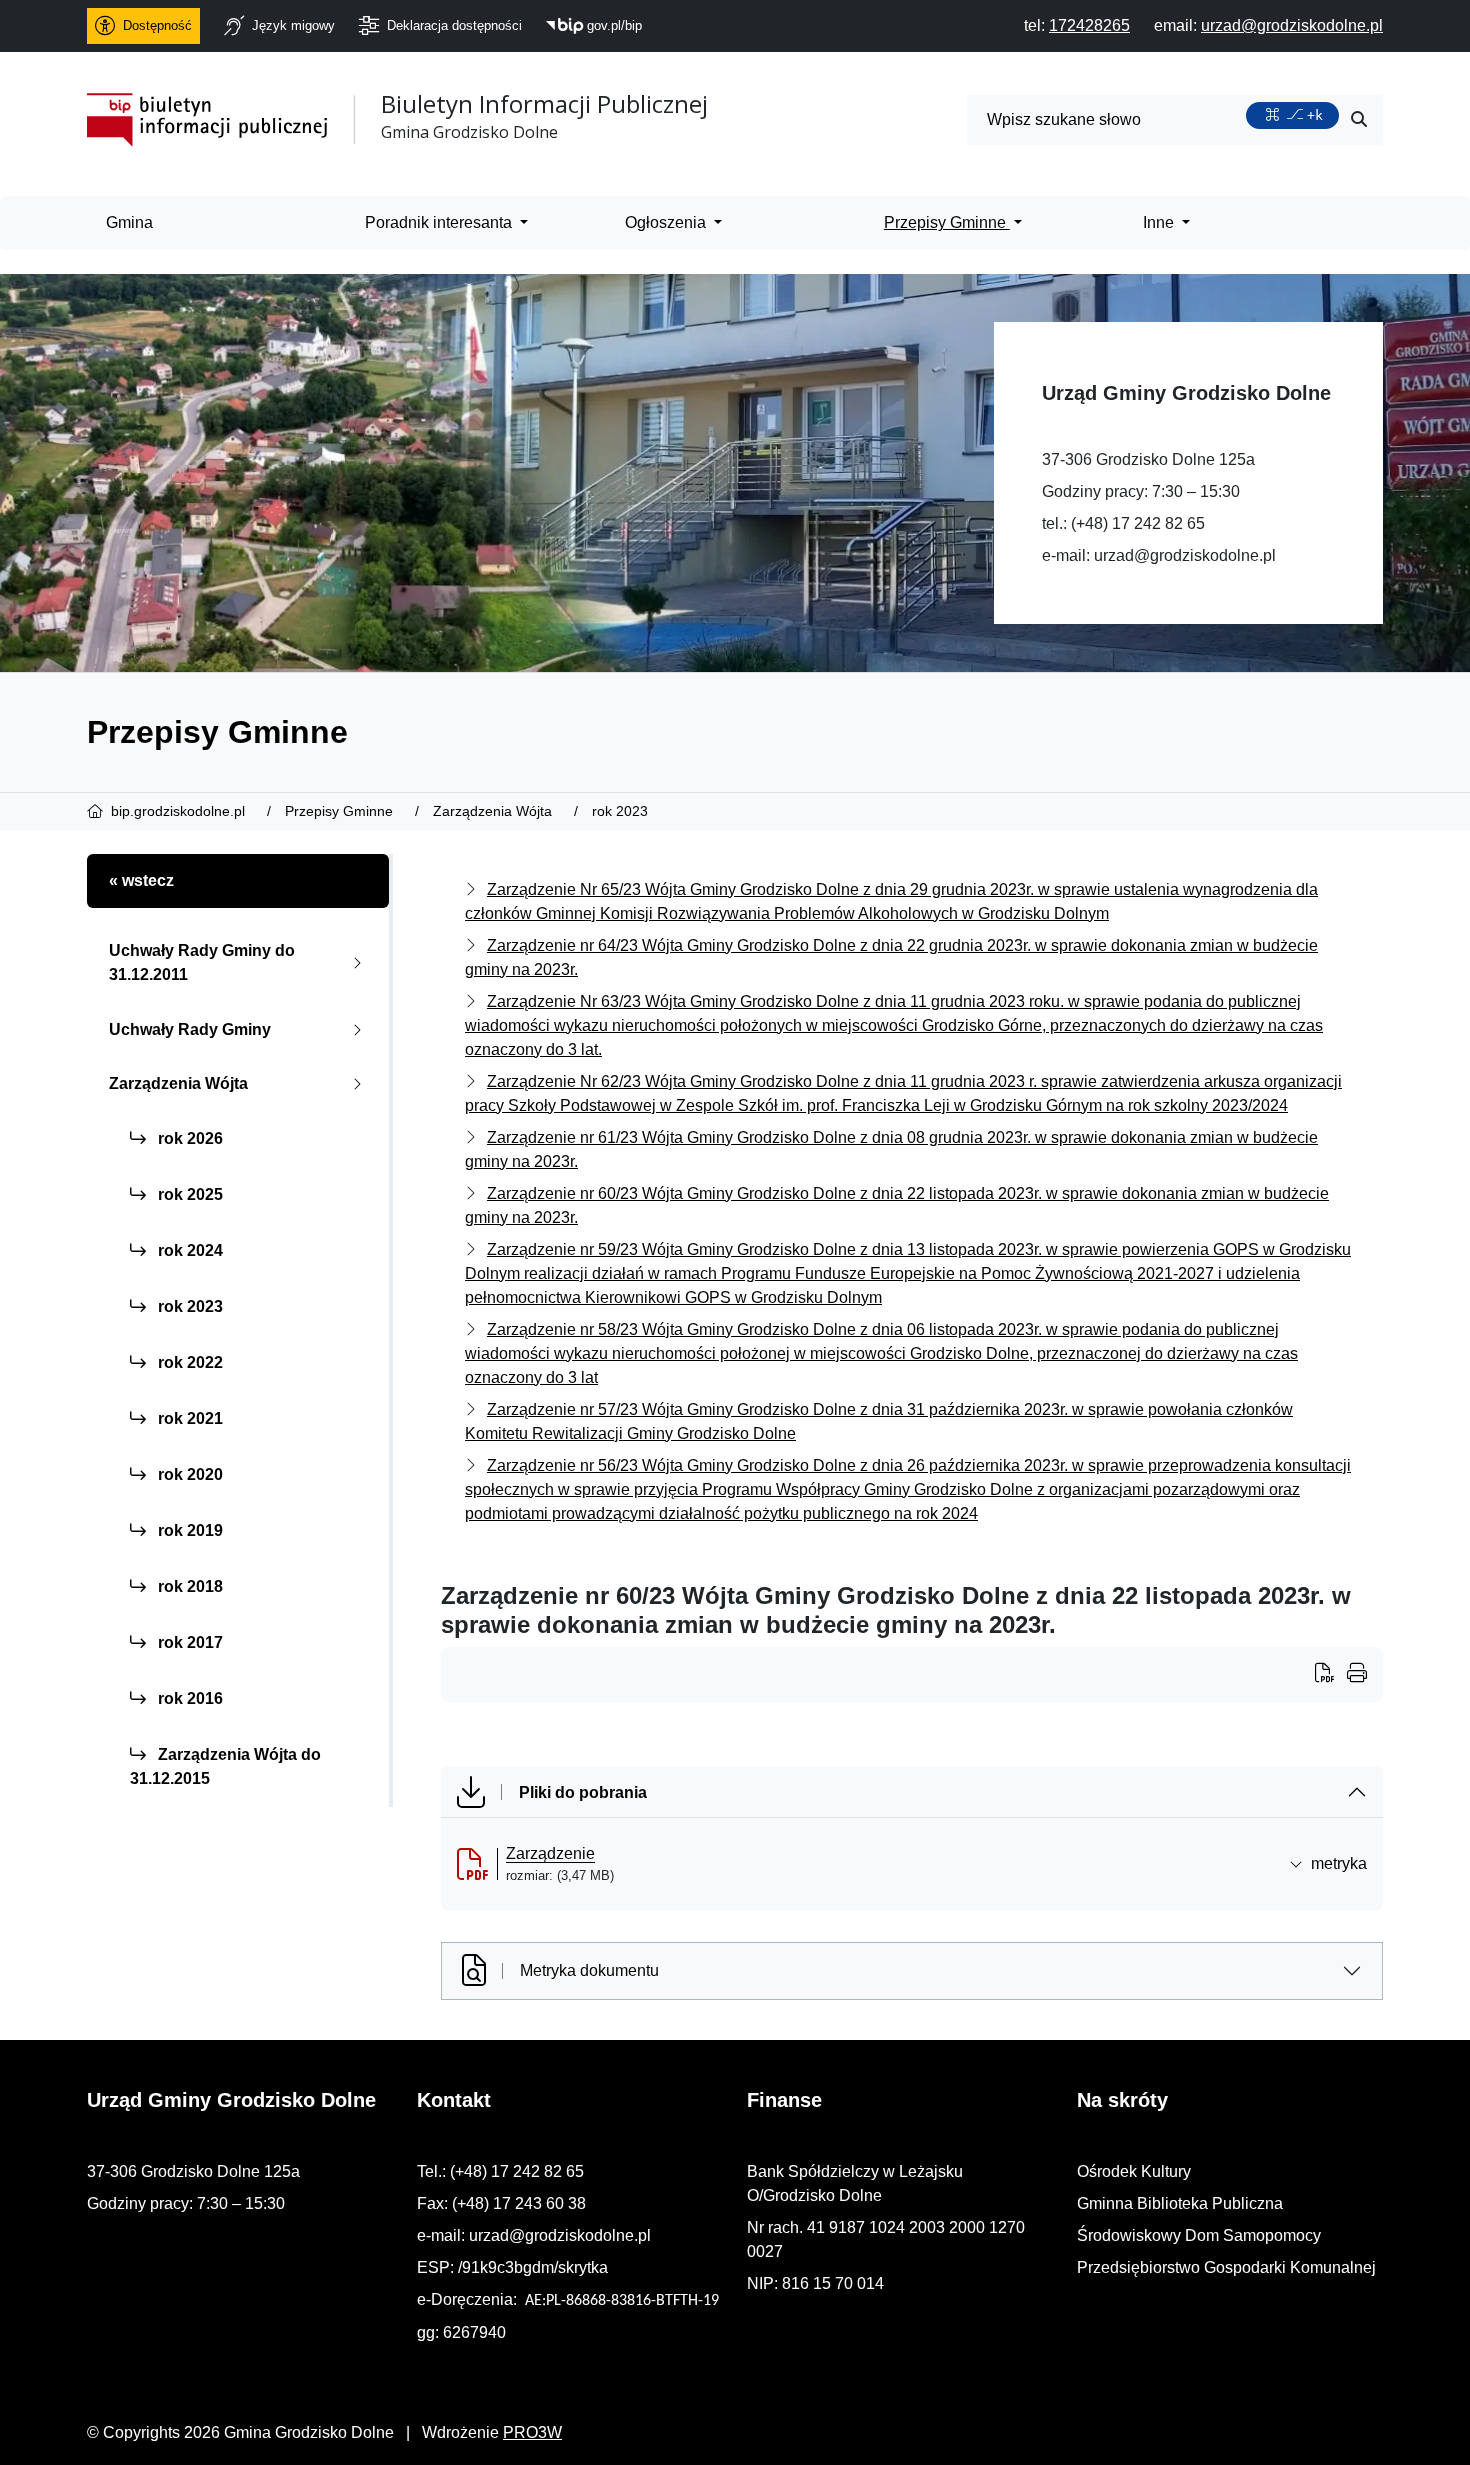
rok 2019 (188, 1530)
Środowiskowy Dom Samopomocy (1199, 2235)
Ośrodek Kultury (1134, 2171)
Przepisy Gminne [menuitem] (947, 222)
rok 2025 (188, 1194)
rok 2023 (188, 1306)
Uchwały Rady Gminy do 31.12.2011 (202, 962)
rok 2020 (188, 1474)
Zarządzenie (550, 1853)
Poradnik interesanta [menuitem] (440, 222)
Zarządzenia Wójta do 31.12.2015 (225, 1766)
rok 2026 (188, 1138)
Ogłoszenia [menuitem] (667, 222)
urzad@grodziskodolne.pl (1185, 555)
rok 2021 (188, 1418)
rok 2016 (188, 1698)
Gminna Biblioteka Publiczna (1180, 2203)
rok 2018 (188, 1586)
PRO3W (532, 2432)
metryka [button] (1339, 1863)
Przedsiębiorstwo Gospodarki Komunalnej (1226, 2267)
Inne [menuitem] (1160, 222)
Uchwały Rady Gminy (190, 1029)
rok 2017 (188, 1642)
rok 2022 (188, 1362)
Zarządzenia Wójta (178, 1083)
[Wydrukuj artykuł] (1331, 1675)
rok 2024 (188, 1250)
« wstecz (141, 880)
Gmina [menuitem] (129, 222)
